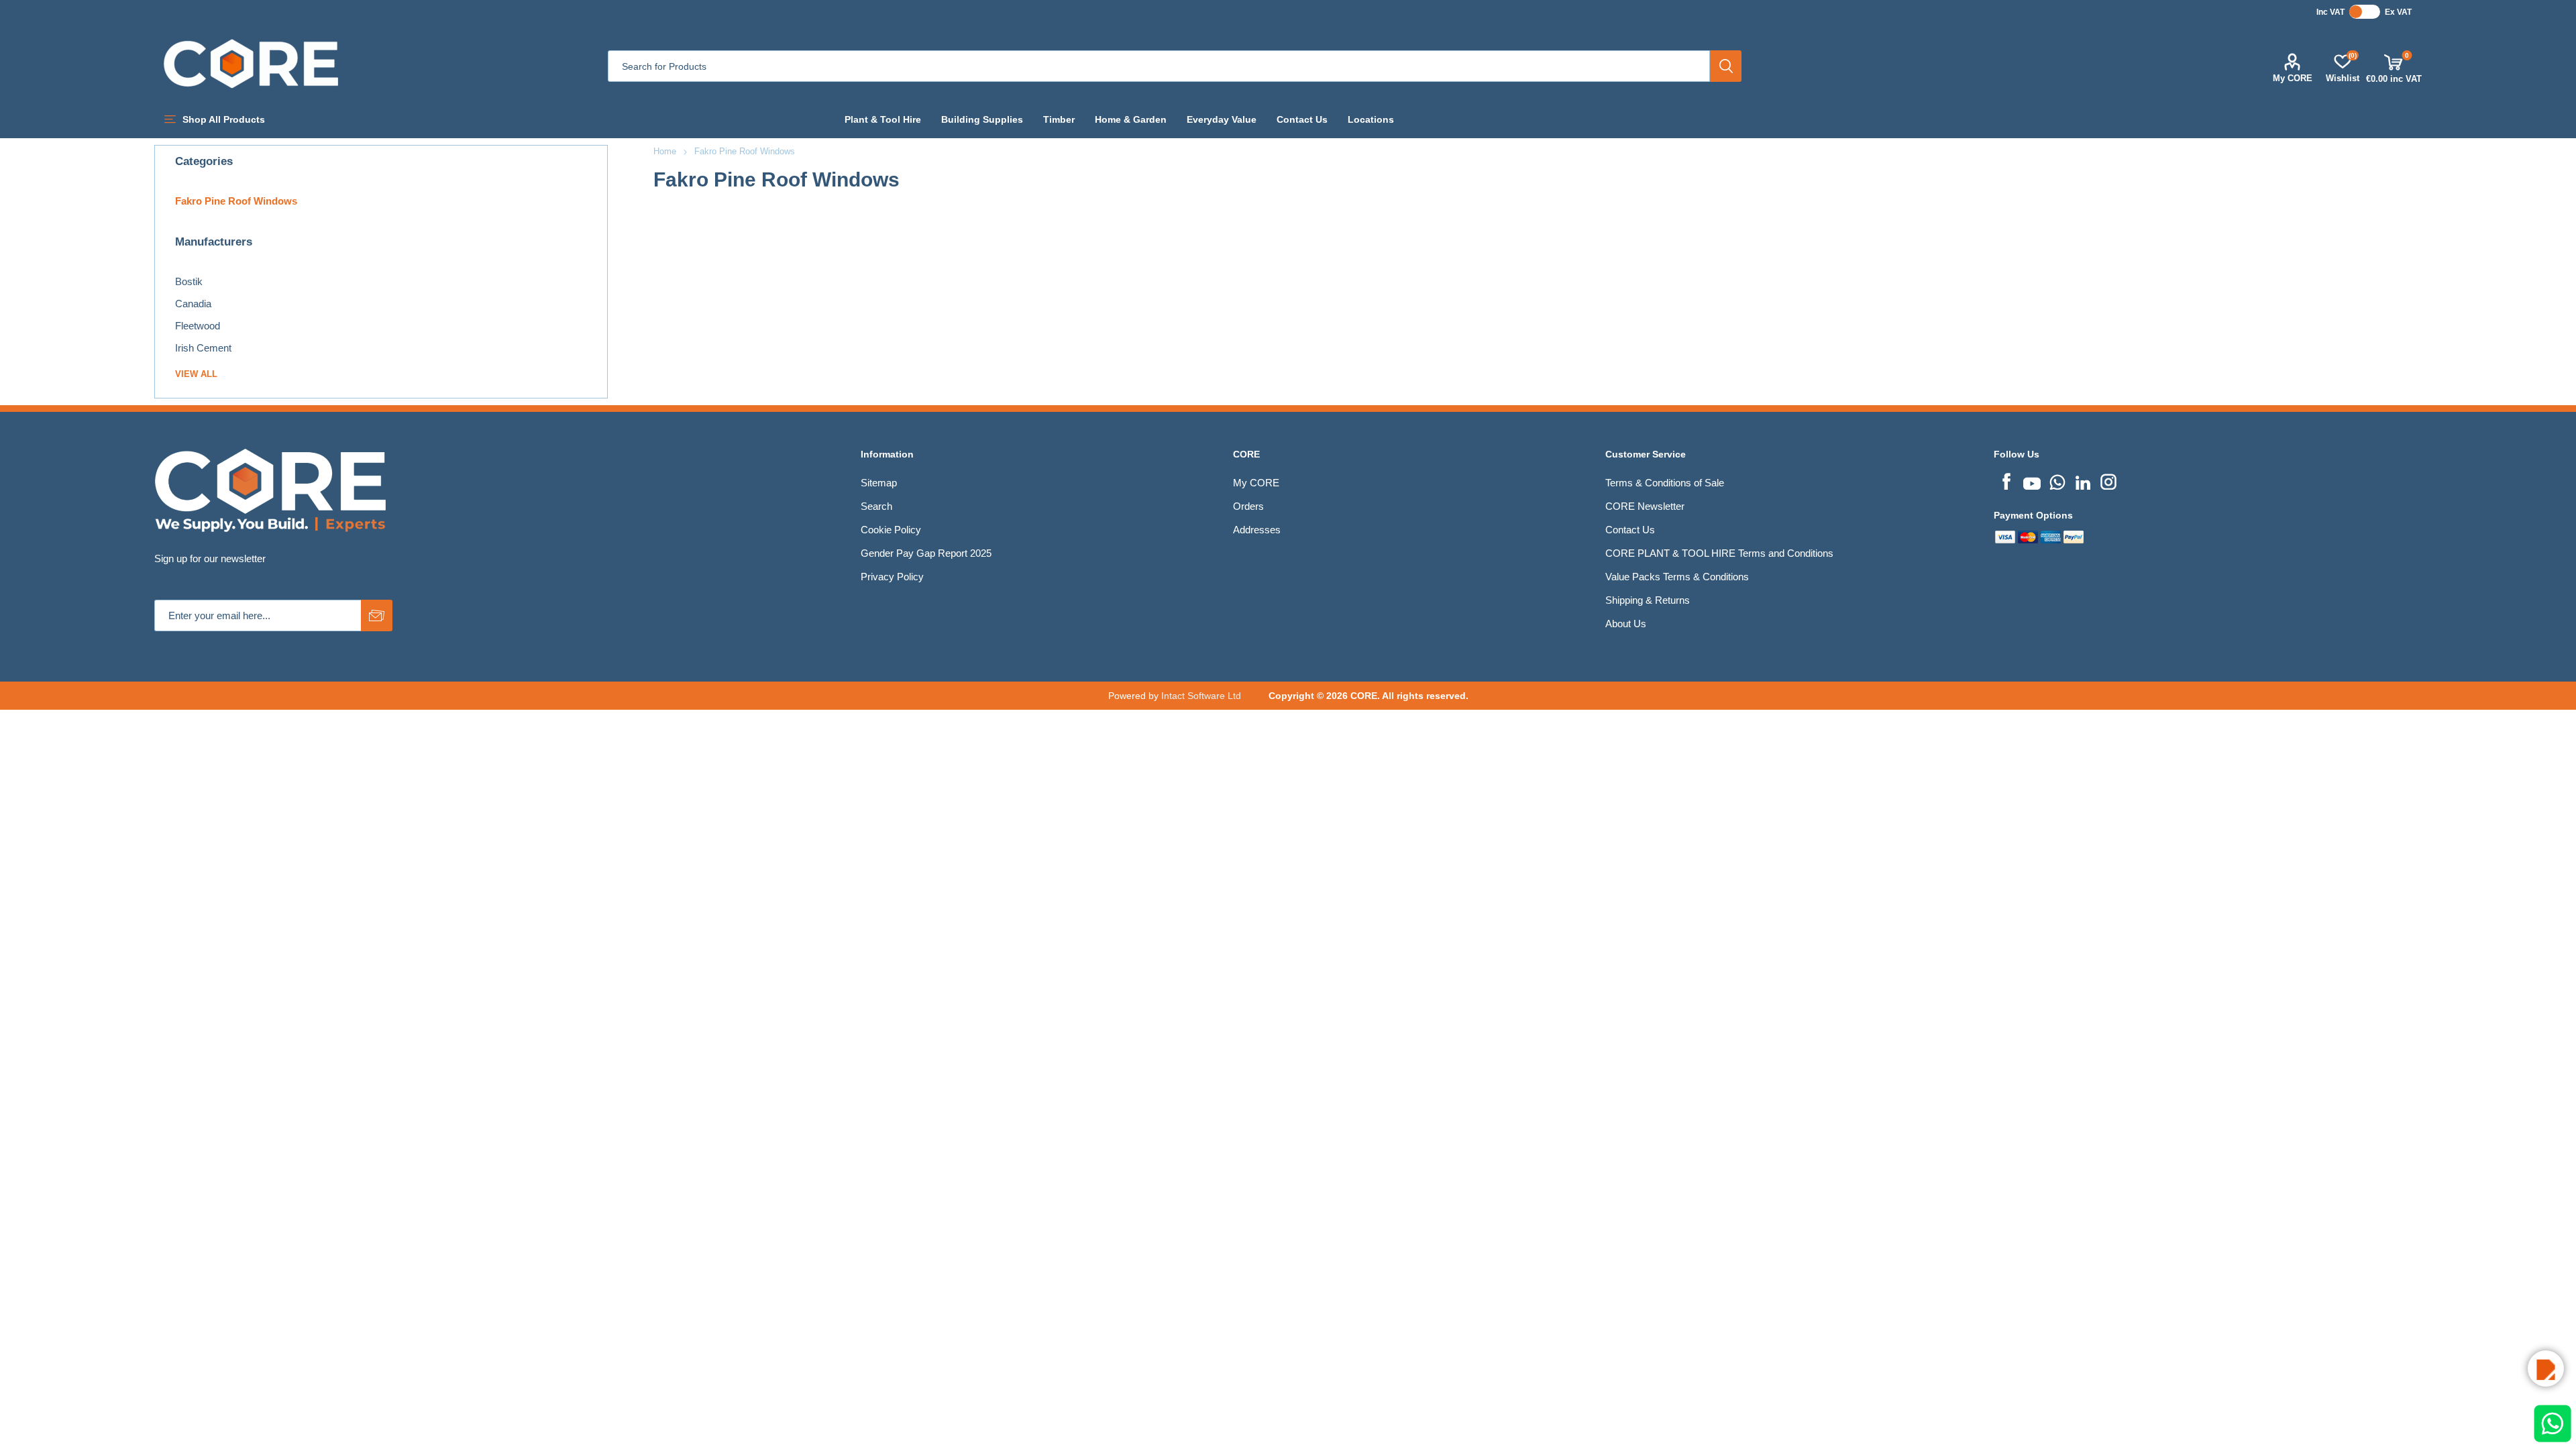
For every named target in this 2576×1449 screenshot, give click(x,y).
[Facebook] (2006, 480)
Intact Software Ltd (1201, 696)
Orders (1248, 506)
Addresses (1257, 530)
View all (196, 374)
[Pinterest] (2057, 480)
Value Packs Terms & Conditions (1677, 577)
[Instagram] (2108, 480)
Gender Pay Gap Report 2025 (926, 553)
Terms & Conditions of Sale (1665, 483)
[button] (2546, 1368)
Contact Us (1630, 530)
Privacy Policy (892, 577)
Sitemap (879, 483)
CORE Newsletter (1645, 506)
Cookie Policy (891, 530)
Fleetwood (198, 326)
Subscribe (377, 615)
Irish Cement (203, 348)
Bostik (189, 281)
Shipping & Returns (1648, 600)
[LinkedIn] (2083, 480)
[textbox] (1159, 66)
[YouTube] (2032, 480)
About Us (1626, 624)
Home (665, 151)
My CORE (2293, 78)
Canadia (193, 304)
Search (1726, 66)
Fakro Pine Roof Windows (236, 201)
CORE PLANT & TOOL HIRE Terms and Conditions (1719, 553)
